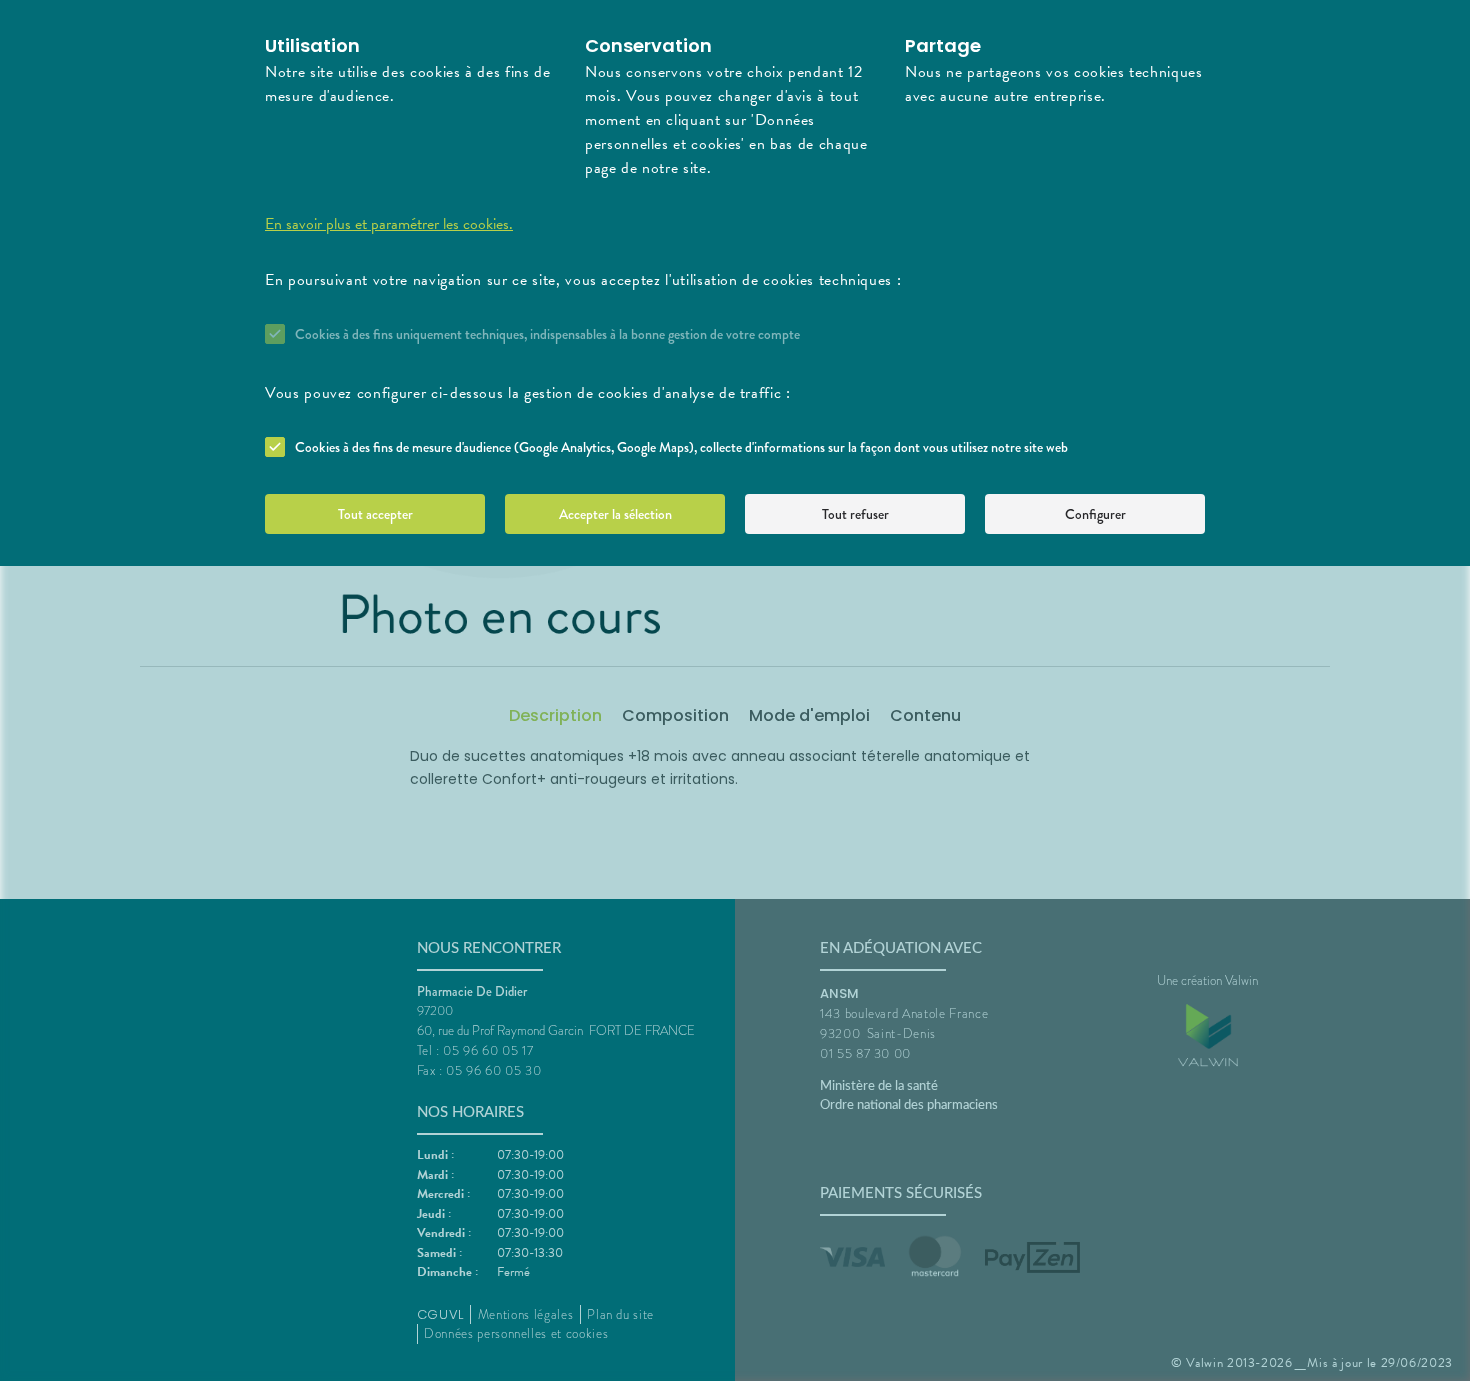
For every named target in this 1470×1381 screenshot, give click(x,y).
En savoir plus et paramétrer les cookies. (389, 224)
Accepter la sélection (615, 514)
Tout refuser (855, 514)
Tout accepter (375, 514)
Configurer (1095, 514)
